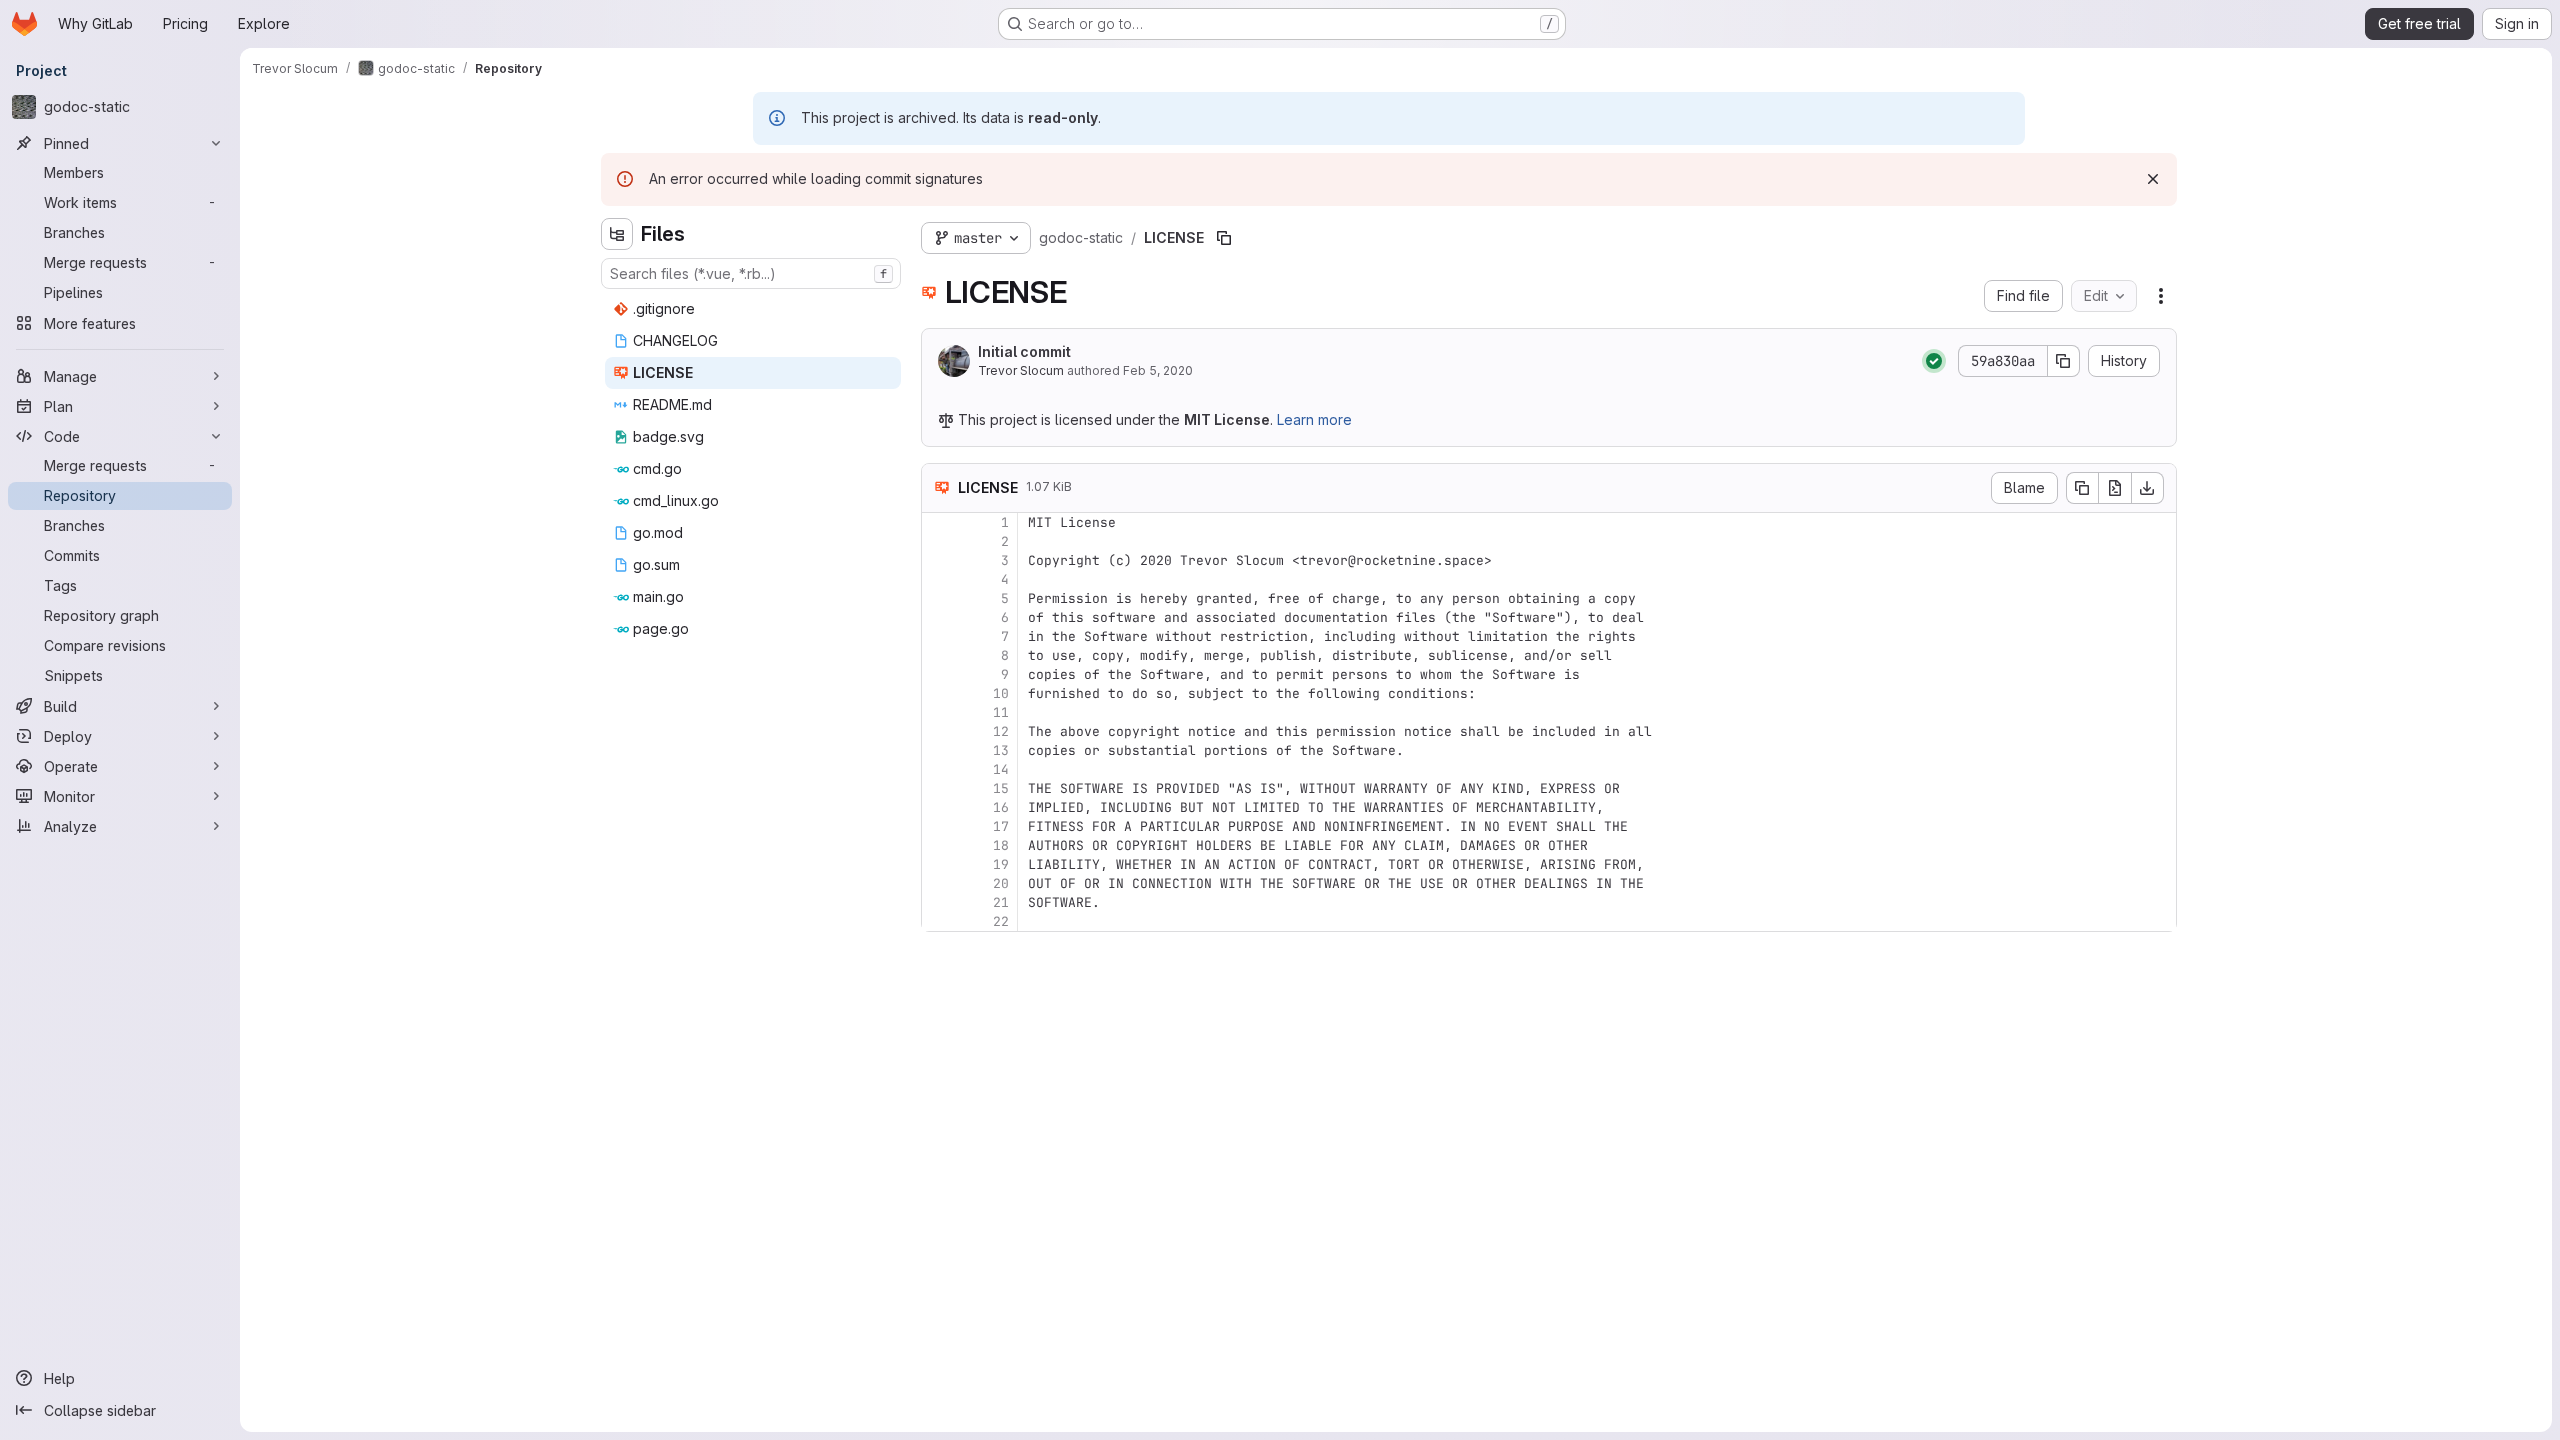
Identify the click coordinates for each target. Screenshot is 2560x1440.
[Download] (2148, 488)
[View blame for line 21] (939, 902)
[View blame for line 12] (939, 731)
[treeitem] (753, 309)
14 (1001, 769)
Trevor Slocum (1021, 370)
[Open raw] (2115, 488)
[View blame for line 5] (939, 598)
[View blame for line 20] (939, 883)
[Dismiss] (2153, 179)
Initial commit (1024, 351)
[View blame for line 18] (939, 845)
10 (1001, 693)
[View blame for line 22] (939, 921)
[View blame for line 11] (939, 712)
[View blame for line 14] (939, 769)
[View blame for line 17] (939, 826)
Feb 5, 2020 (1158, 370)
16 (1001, 807)
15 (1001, 788)
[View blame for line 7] (939, 636)
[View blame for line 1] (939, 522)
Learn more (1314, 419)
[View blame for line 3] (939, 560)
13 (1001, 750)
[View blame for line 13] (939, 750)
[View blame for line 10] (939, 693)
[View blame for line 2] (939, 541)
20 (1001, 883)
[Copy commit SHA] (2064, 361)
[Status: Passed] (1934, 361)
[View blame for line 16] (939, 807)
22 (1001, 921)
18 (1001, 845)
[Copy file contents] (2082, 488)
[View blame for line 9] (939, 674)
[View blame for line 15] (939, 788)
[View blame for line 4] (939, 579)
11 (1001, 712)
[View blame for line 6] (939, 617)
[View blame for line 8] (939, 655)
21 (1001, 902)
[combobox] (751, 273)
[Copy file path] (1224, 238)
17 (1001, 826)
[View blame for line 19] (939, 864)
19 (1001, 864)
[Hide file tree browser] (617, 234)
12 (1001, 731)
